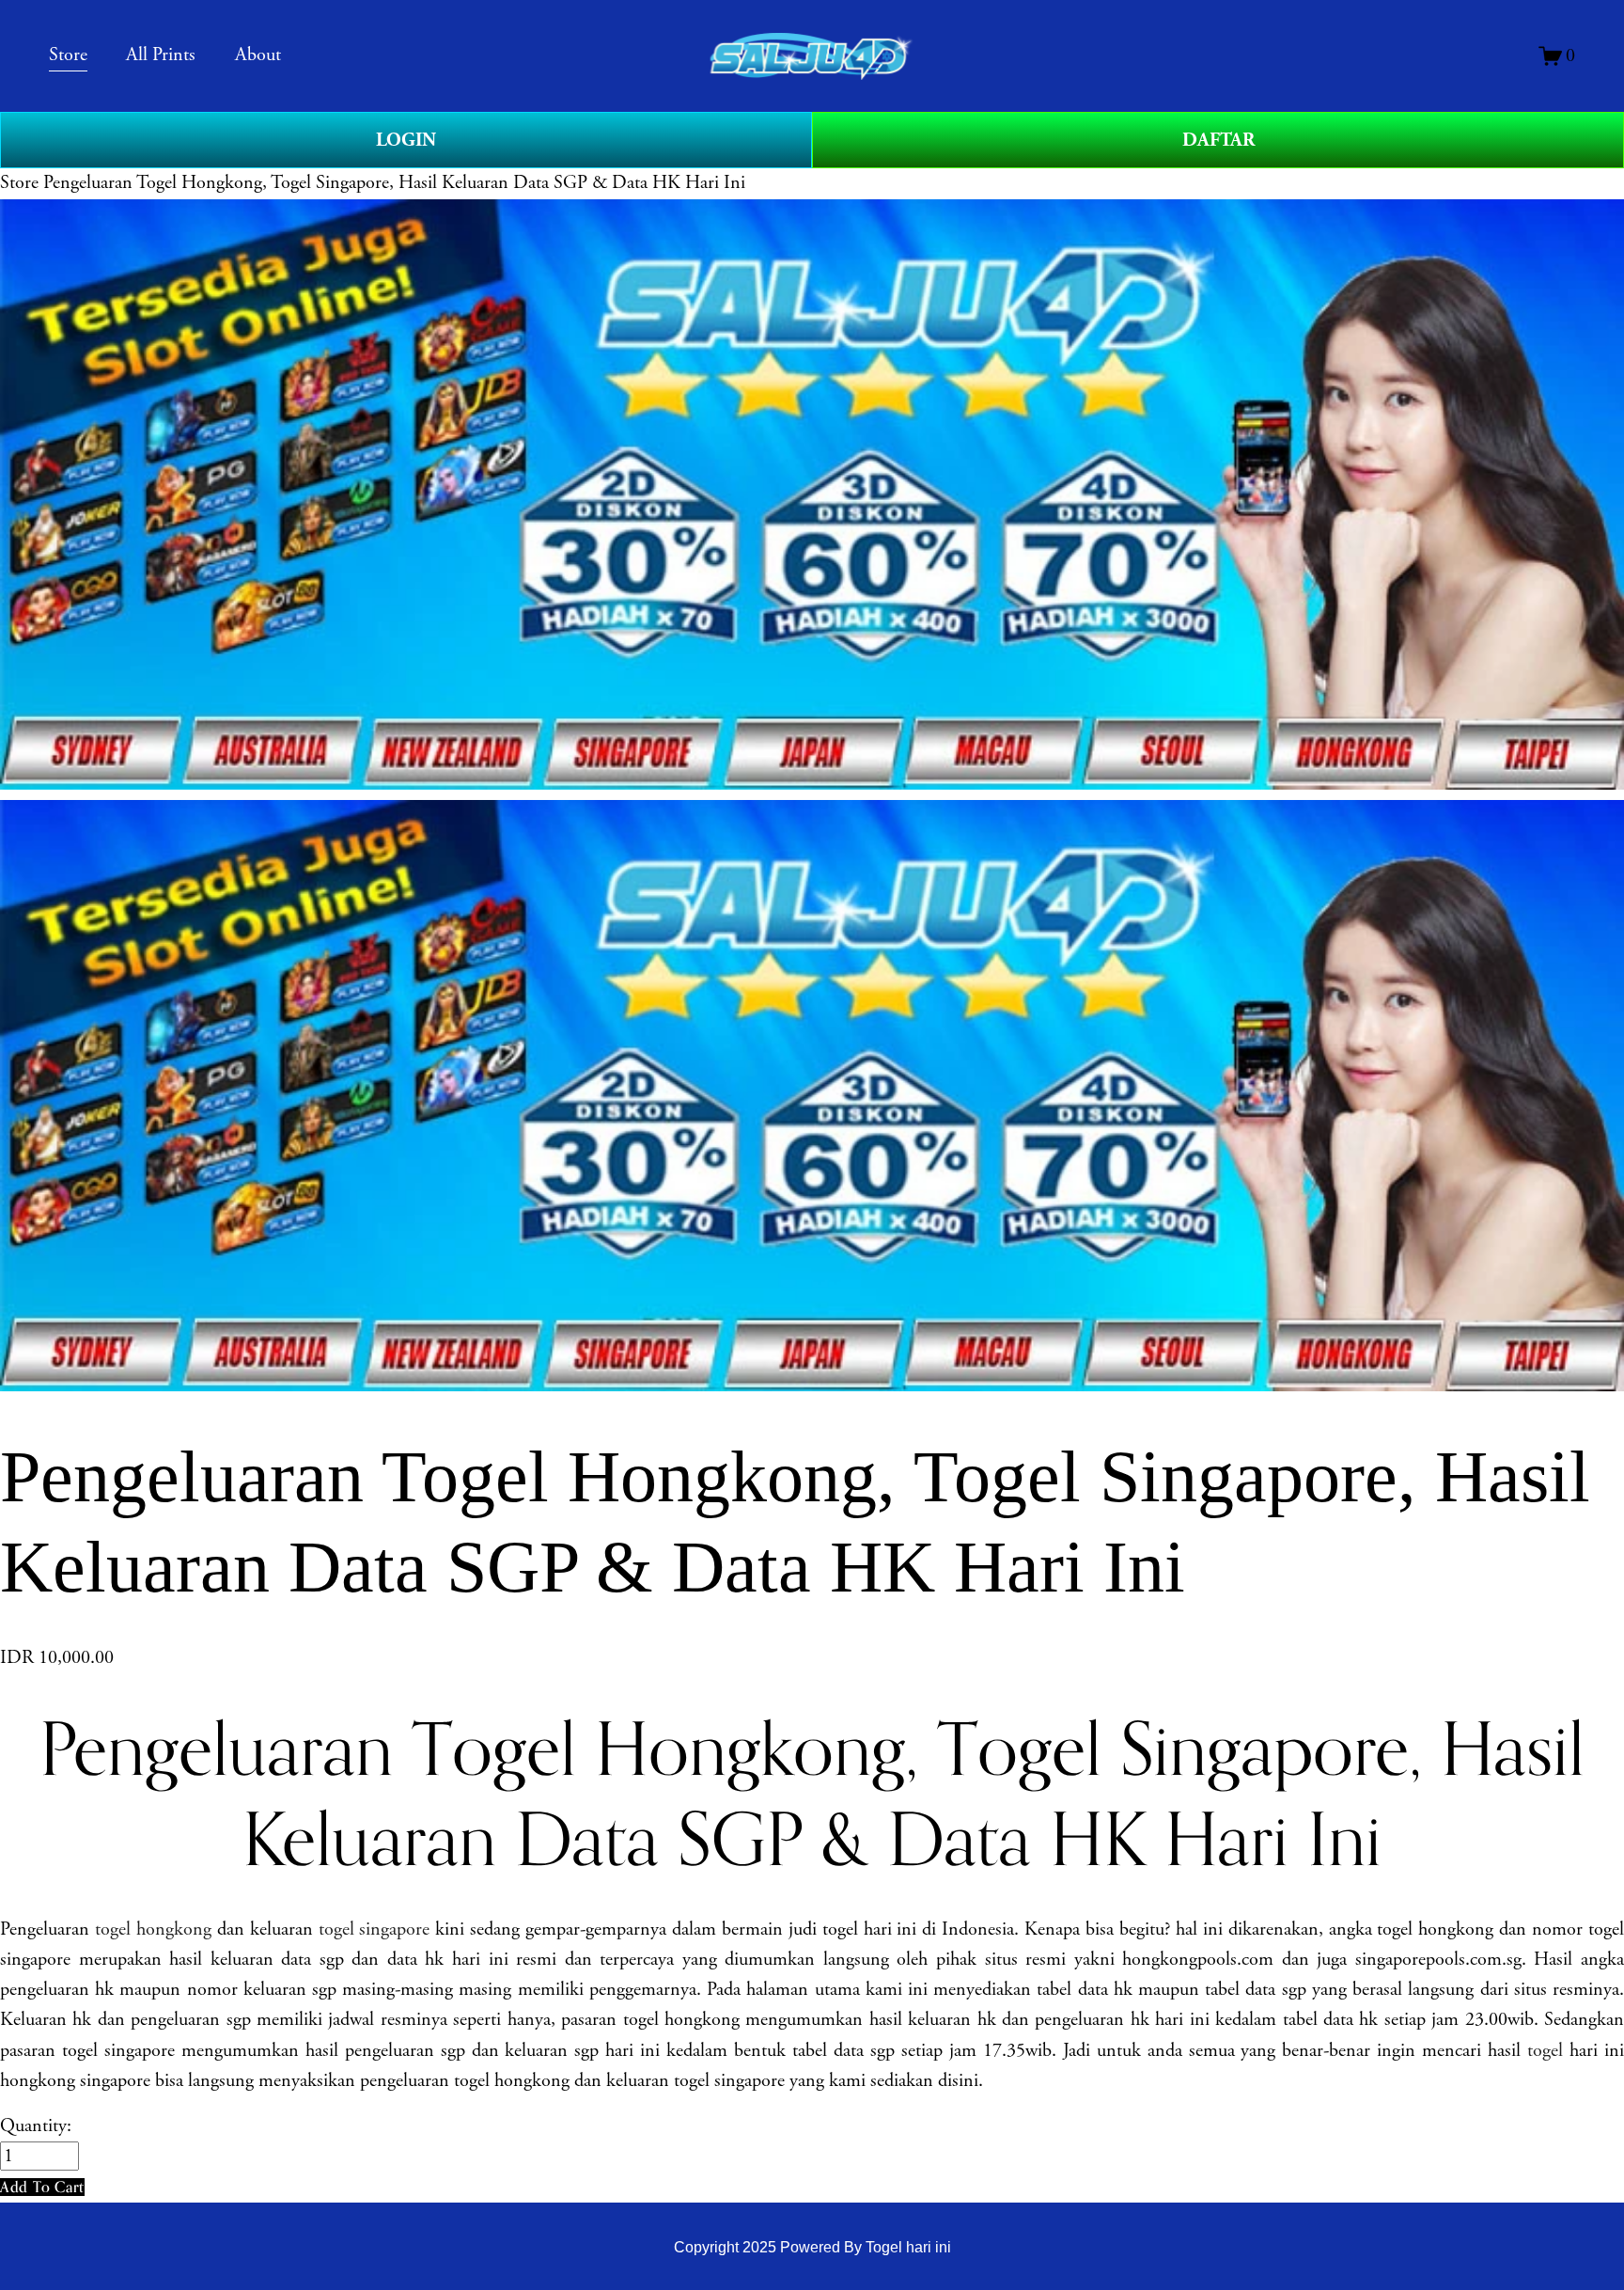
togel (1545, 2051)
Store (19, 183)
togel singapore (375, 1929)
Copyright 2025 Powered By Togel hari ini (812, 2247)
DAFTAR (1218, 140)
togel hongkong (153, 1929)
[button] (42, 2187)
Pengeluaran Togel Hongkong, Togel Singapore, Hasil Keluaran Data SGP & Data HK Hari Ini (394, 183)
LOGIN (406, 140)
